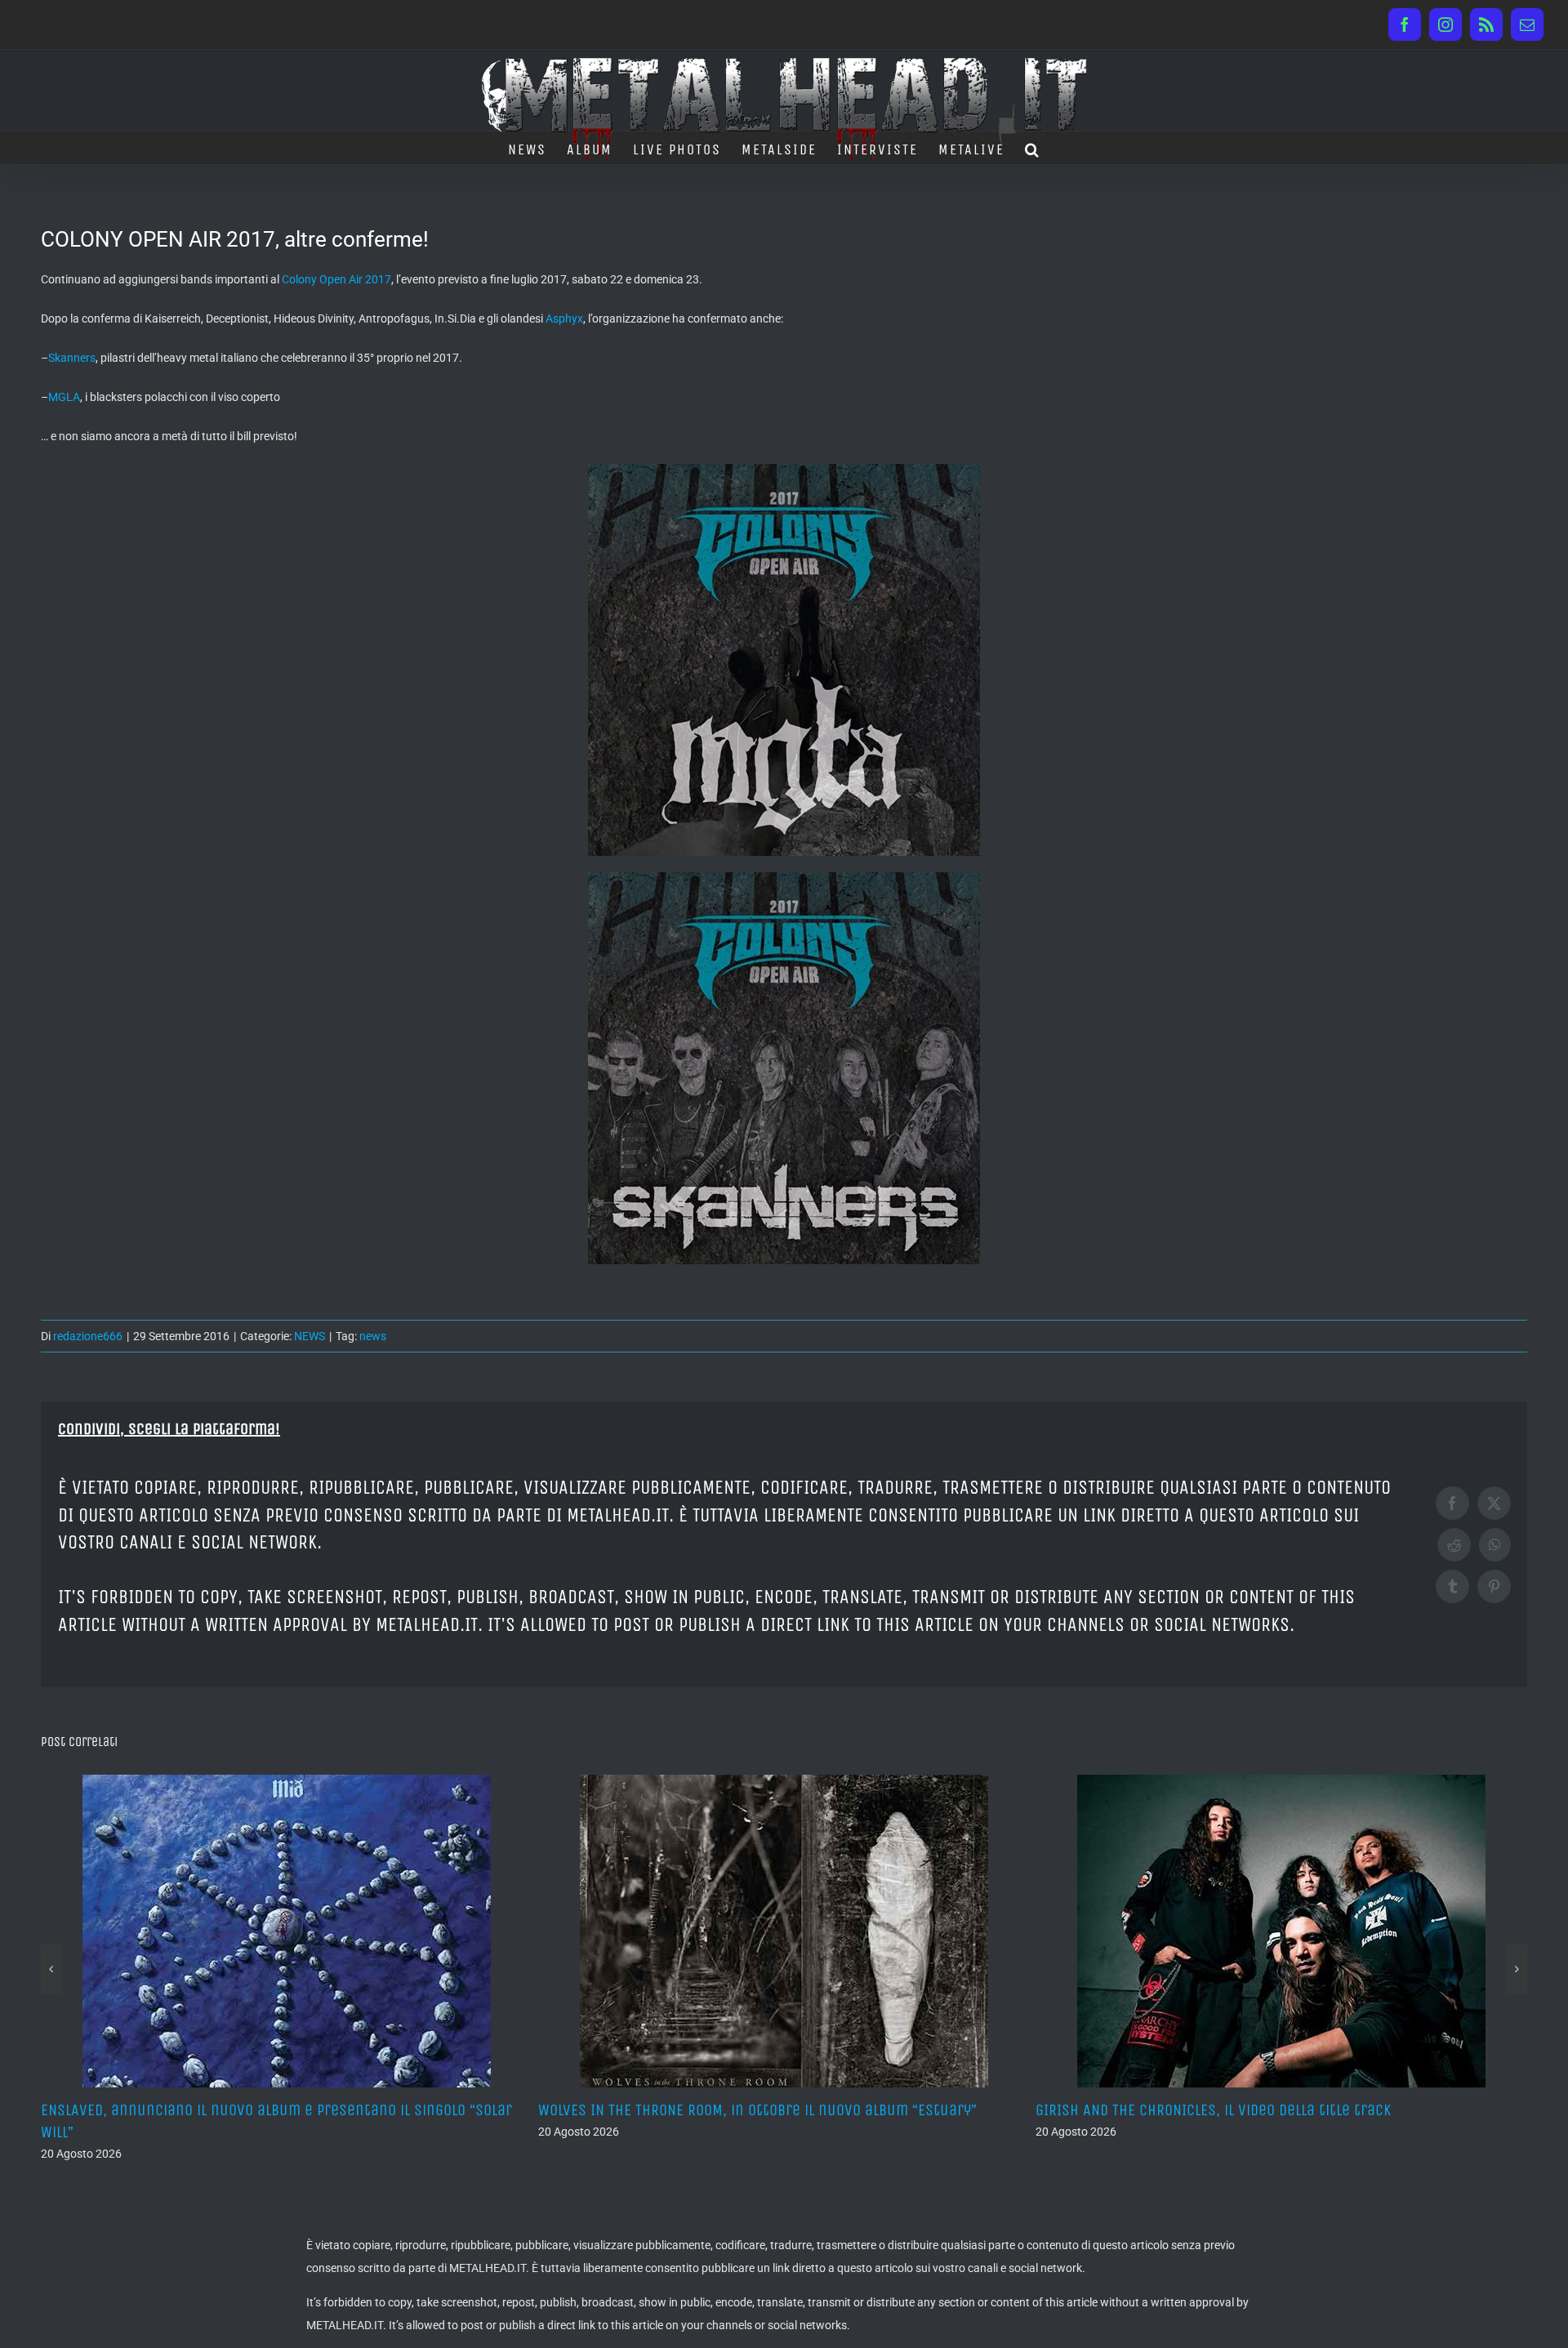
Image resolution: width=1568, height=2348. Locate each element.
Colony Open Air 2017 (336, 279)
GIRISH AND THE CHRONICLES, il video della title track (716, 2110)
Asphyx (564, 319)
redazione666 (88, 1336)
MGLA (64, 397)
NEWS (310, 1336)
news (373, 1336)
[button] (1033, 148)
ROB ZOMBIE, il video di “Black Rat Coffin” (1174, 2110)
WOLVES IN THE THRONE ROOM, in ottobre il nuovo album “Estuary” (260, 2110)
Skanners (72, 358)
